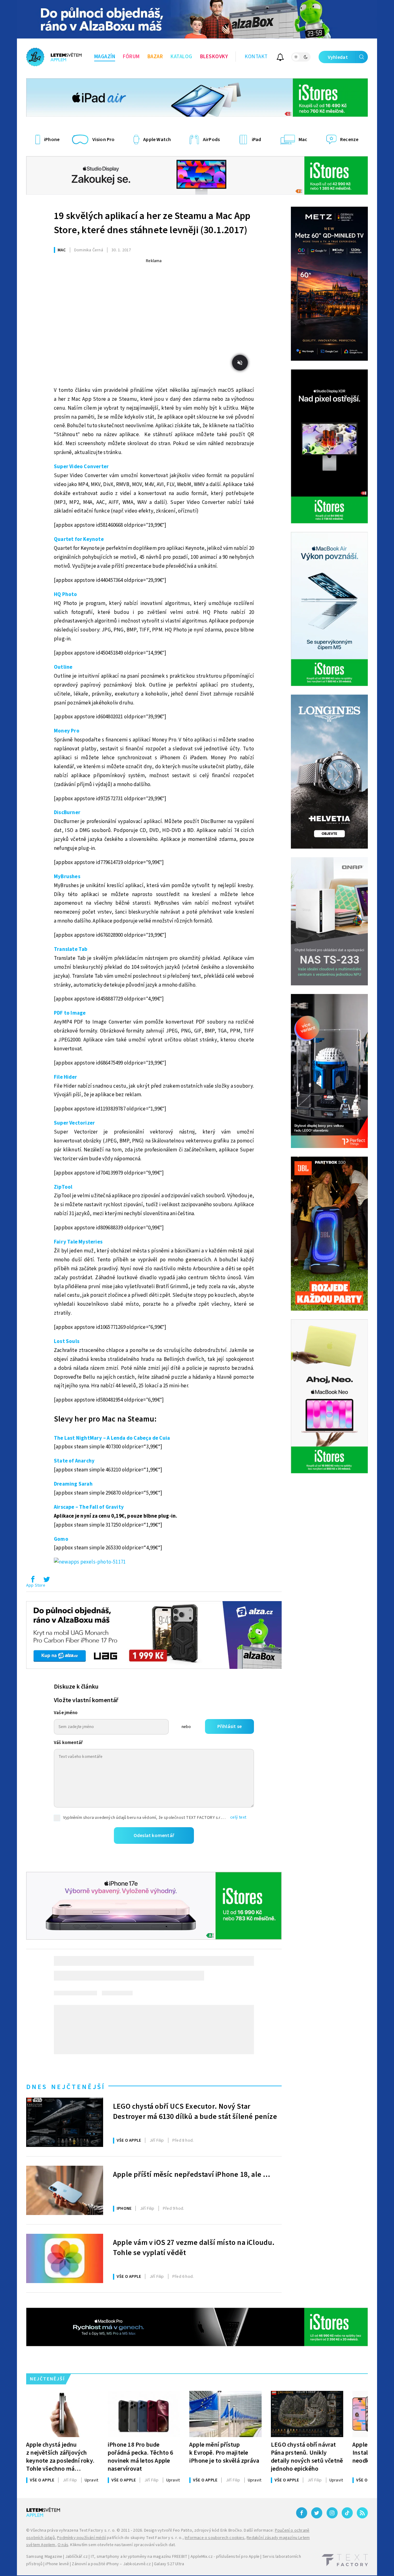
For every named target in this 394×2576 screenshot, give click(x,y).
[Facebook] (302, 2513)
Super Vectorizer (74, 1123)
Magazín (105, 57)
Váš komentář (68, 1743)
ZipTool (63, 1187)
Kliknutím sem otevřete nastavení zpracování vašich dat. (123, 2545)
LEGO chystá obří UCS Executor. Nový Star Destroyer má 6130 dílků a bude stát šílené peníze (195, 2112)
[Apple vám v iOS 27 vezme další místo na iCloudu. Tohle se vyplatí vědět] (65, 2258)
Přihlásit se (229, 1726)
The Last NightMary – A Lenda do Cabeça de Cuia (112, 1438)
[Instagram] (332, 2513)
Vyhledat (338, 57)
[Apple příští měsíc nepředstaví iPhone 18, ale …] (65, 2190)
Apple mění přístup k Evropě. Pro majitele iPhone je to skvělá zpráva (224, 2453)
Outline (63, 667)
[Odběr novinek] (280, 58)
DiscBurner (67, 813)
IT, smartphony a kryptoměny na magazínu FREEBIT (139, 2557)
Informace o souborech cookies (215, 2538)
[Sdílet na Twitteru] (46, 1581)
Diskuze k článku (76, 1687)
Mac (62, 250)
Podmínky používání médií (81, 2538)
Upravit (91, 2480)
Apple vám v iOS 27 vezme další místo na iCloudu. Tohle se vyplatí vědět (194, 2248)
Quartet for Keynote (79, 539)
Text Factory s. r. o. (97, 2530)
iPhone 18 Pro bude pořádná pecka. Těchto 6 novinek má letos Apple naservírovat (141, 2457)
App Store (36, 1585)
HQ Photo (66, 594)
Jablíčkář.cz (76, 2557)
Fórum (131, 57)
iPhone (124, 2209)
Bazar (155, 57)
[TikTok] (347, 2513)
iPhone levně (57, 2564)
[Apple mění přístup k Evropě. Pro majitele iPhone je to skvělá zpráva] (225, 2414)
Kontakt (256, 57)
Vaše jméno (66, 1713)
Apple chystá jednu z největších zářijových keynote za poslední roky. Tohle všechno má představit (60, 2457)
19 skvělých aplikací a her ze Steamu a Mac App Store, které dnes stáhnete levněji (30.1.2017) (152, 223)
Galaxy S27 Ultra (169, 2564)
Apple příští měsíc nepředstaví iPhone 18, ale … (192, 2175)
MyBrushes (67, 877)
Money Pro (67, 731)
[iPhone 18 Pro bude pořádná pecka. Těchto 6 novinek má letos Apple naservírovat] (144, 2414)
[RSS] (362, 2513)
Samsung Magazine (44, 2557)
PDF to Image (70, 1013)
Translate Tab (71, 949)
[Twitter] (317, 2513)
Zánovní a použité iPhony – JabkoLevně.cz (111, 2564)
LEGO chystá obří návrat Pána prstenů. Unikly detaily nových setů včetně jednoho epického (307, 2457)
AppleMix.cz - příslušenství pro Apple (225, 2557)
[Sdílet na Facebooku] (33, 1581)
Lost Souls (67, 1341)
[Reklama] (197, 19)
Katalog (181, 57)
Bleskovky (214, 57)
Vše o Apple (129, 2140)
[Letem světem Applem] (54, 57)
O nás (63, 2545)
